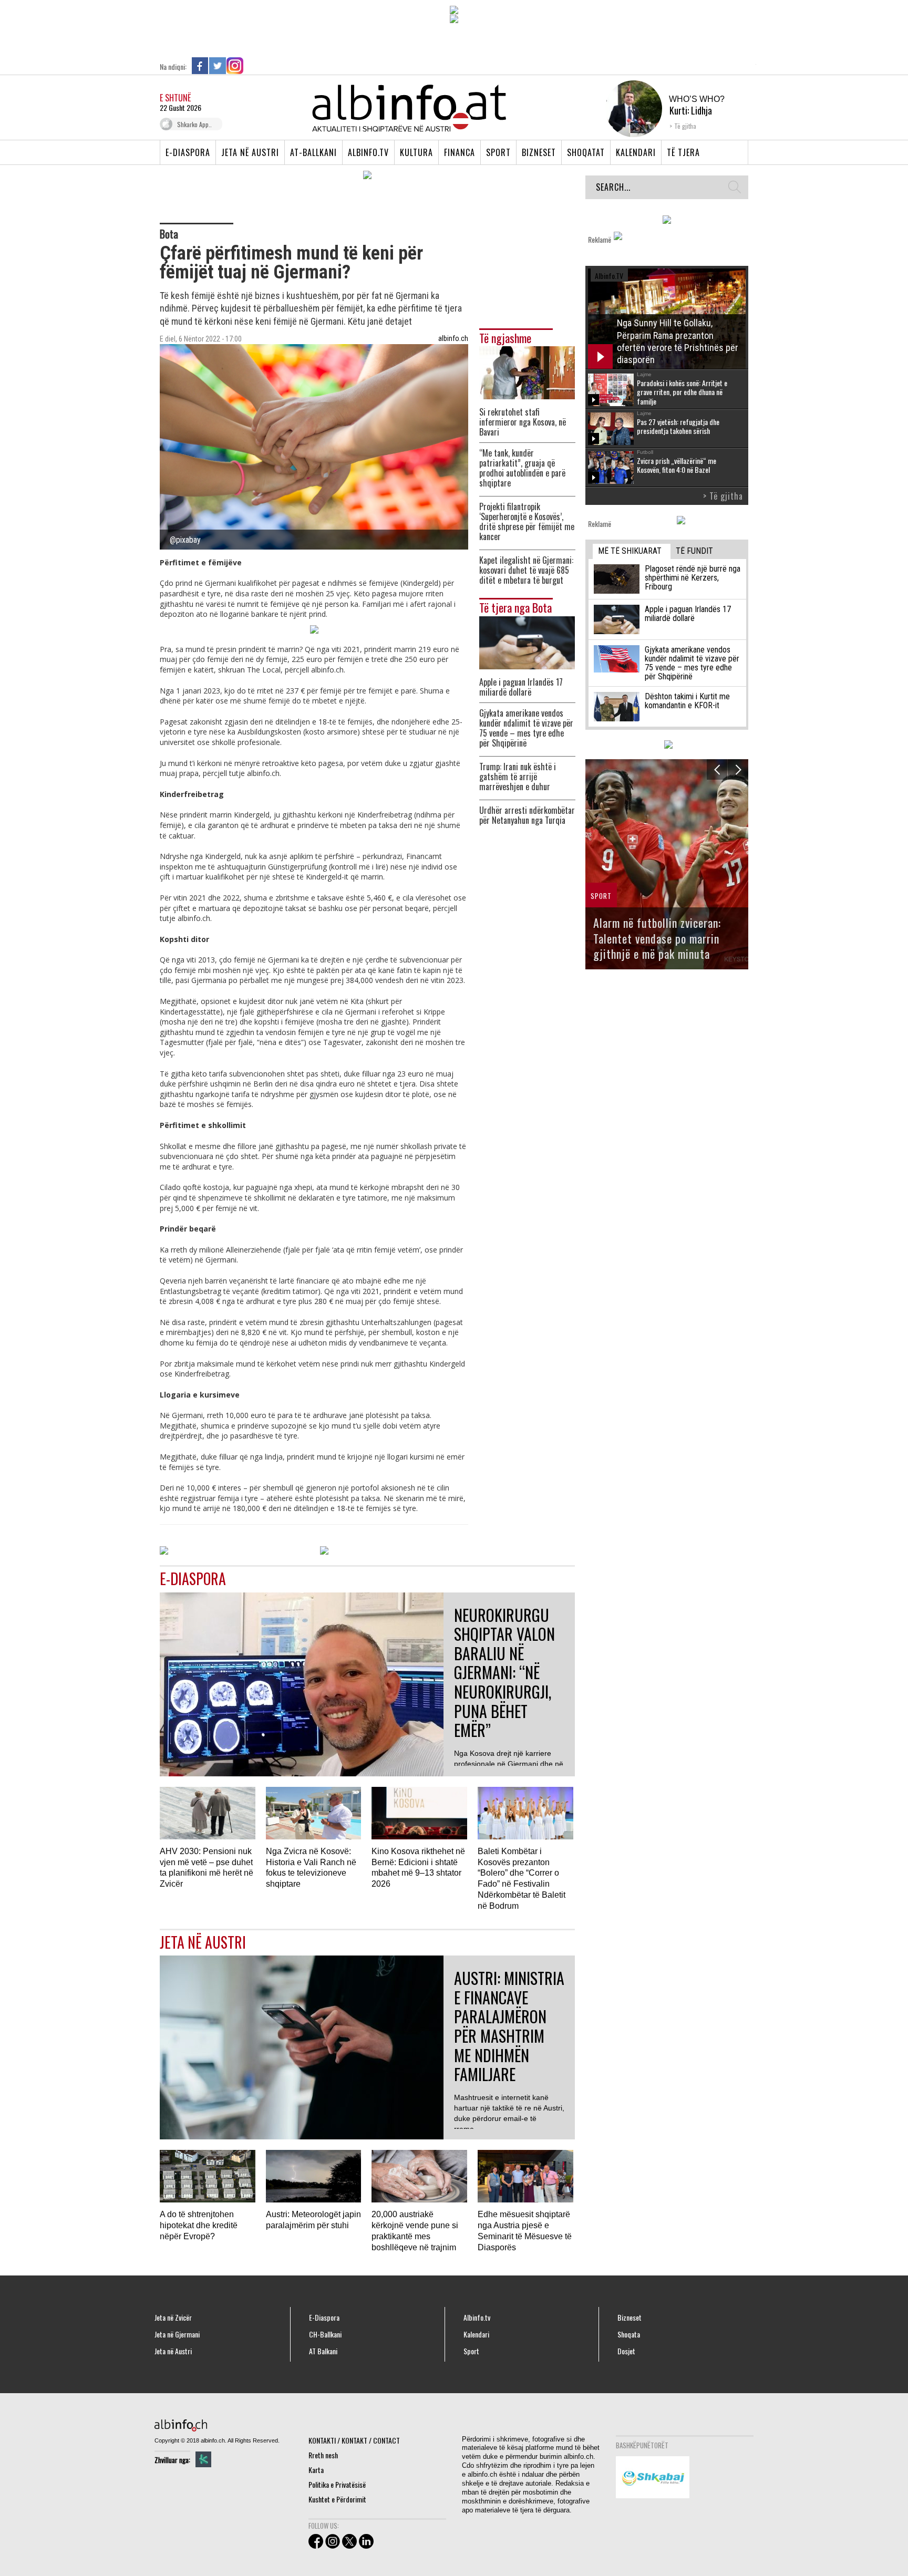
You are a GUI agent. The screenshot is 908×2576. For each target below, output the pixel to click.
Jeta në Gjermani (177, 2334)
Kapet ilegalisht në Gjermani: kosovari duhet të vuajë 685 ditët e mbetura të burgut (526, 570)
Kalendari (636, 152)
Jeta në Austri (250, 152)
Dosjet (626, 2351)
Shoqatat (586, 152)
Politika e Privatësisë (337, 2484)
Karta (316, 2470)
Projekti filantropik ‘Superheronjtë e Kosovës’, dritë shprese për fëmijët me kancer (527, 522)
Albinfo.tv (368, 152)
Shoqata (629, 2334)
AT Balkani (323, 2351)
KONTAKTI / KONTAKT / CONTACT (354, 2440)
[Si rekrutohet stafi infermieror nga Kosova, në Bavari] (527, 372)
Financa (460, 152)
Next (738, 769)
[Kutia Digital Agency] (203, 2459)
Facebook (200, 66)
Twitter (218, 66)
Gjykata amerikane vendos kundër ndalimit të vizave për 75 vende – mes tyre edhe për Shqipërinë (526, 728)
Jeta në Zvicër (173, 2318)
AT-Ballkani (313, 152)
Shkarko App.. (194, 124)
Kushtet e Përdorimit (337, 2499)
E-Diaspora (188, 152)
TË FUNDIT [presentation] (694, 551)
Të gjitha (685, 126)
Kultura (416, 152)
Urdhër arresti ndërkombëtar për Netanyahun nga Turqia (527, 815)
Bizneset (539, 152)
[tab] (632, 551)
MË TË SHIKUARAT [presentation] (630, 551)
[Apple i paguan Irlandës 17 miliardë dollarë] (527, 641)
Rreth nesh (323, 2455)
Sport (498, 152)
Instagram (235, 66)
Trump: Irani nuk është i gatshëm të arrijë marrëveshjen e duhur (518, 777)
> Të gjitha (723, 496)
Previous (717, 769)
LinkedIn (252, 66)
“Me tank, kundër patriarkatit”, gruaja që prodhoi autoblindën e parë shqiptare (522, 468)
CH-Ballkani (325, 2334)
